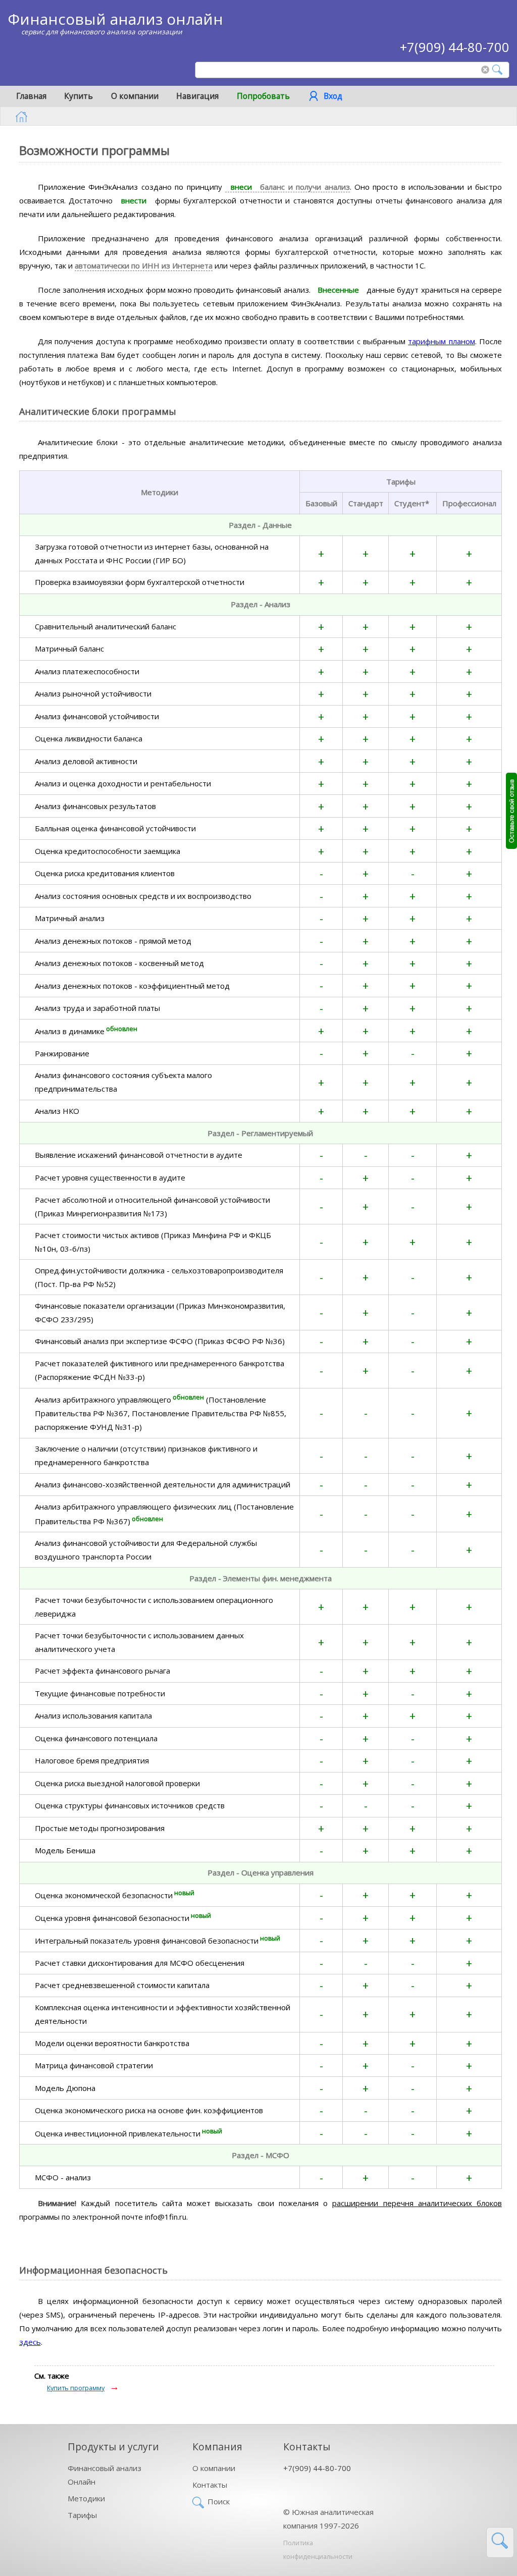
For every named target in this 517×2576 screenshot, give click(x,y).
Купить (79, 96)
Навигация (197, 96)
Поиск (219, 2501)
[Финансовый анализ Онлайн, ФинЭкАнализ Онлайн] (21, 117)
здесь (30, 2342)
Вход (333, 96)
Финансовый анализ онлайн (115, 19)
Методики (86, 2498)
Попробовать (263, 96)
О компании (135, 96)
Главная (31, 96)
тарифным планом (441, 341)
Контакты (210, 2485)
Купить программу (76, 2388)
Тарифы (82, 2515)
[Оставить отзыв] (511, 811)
